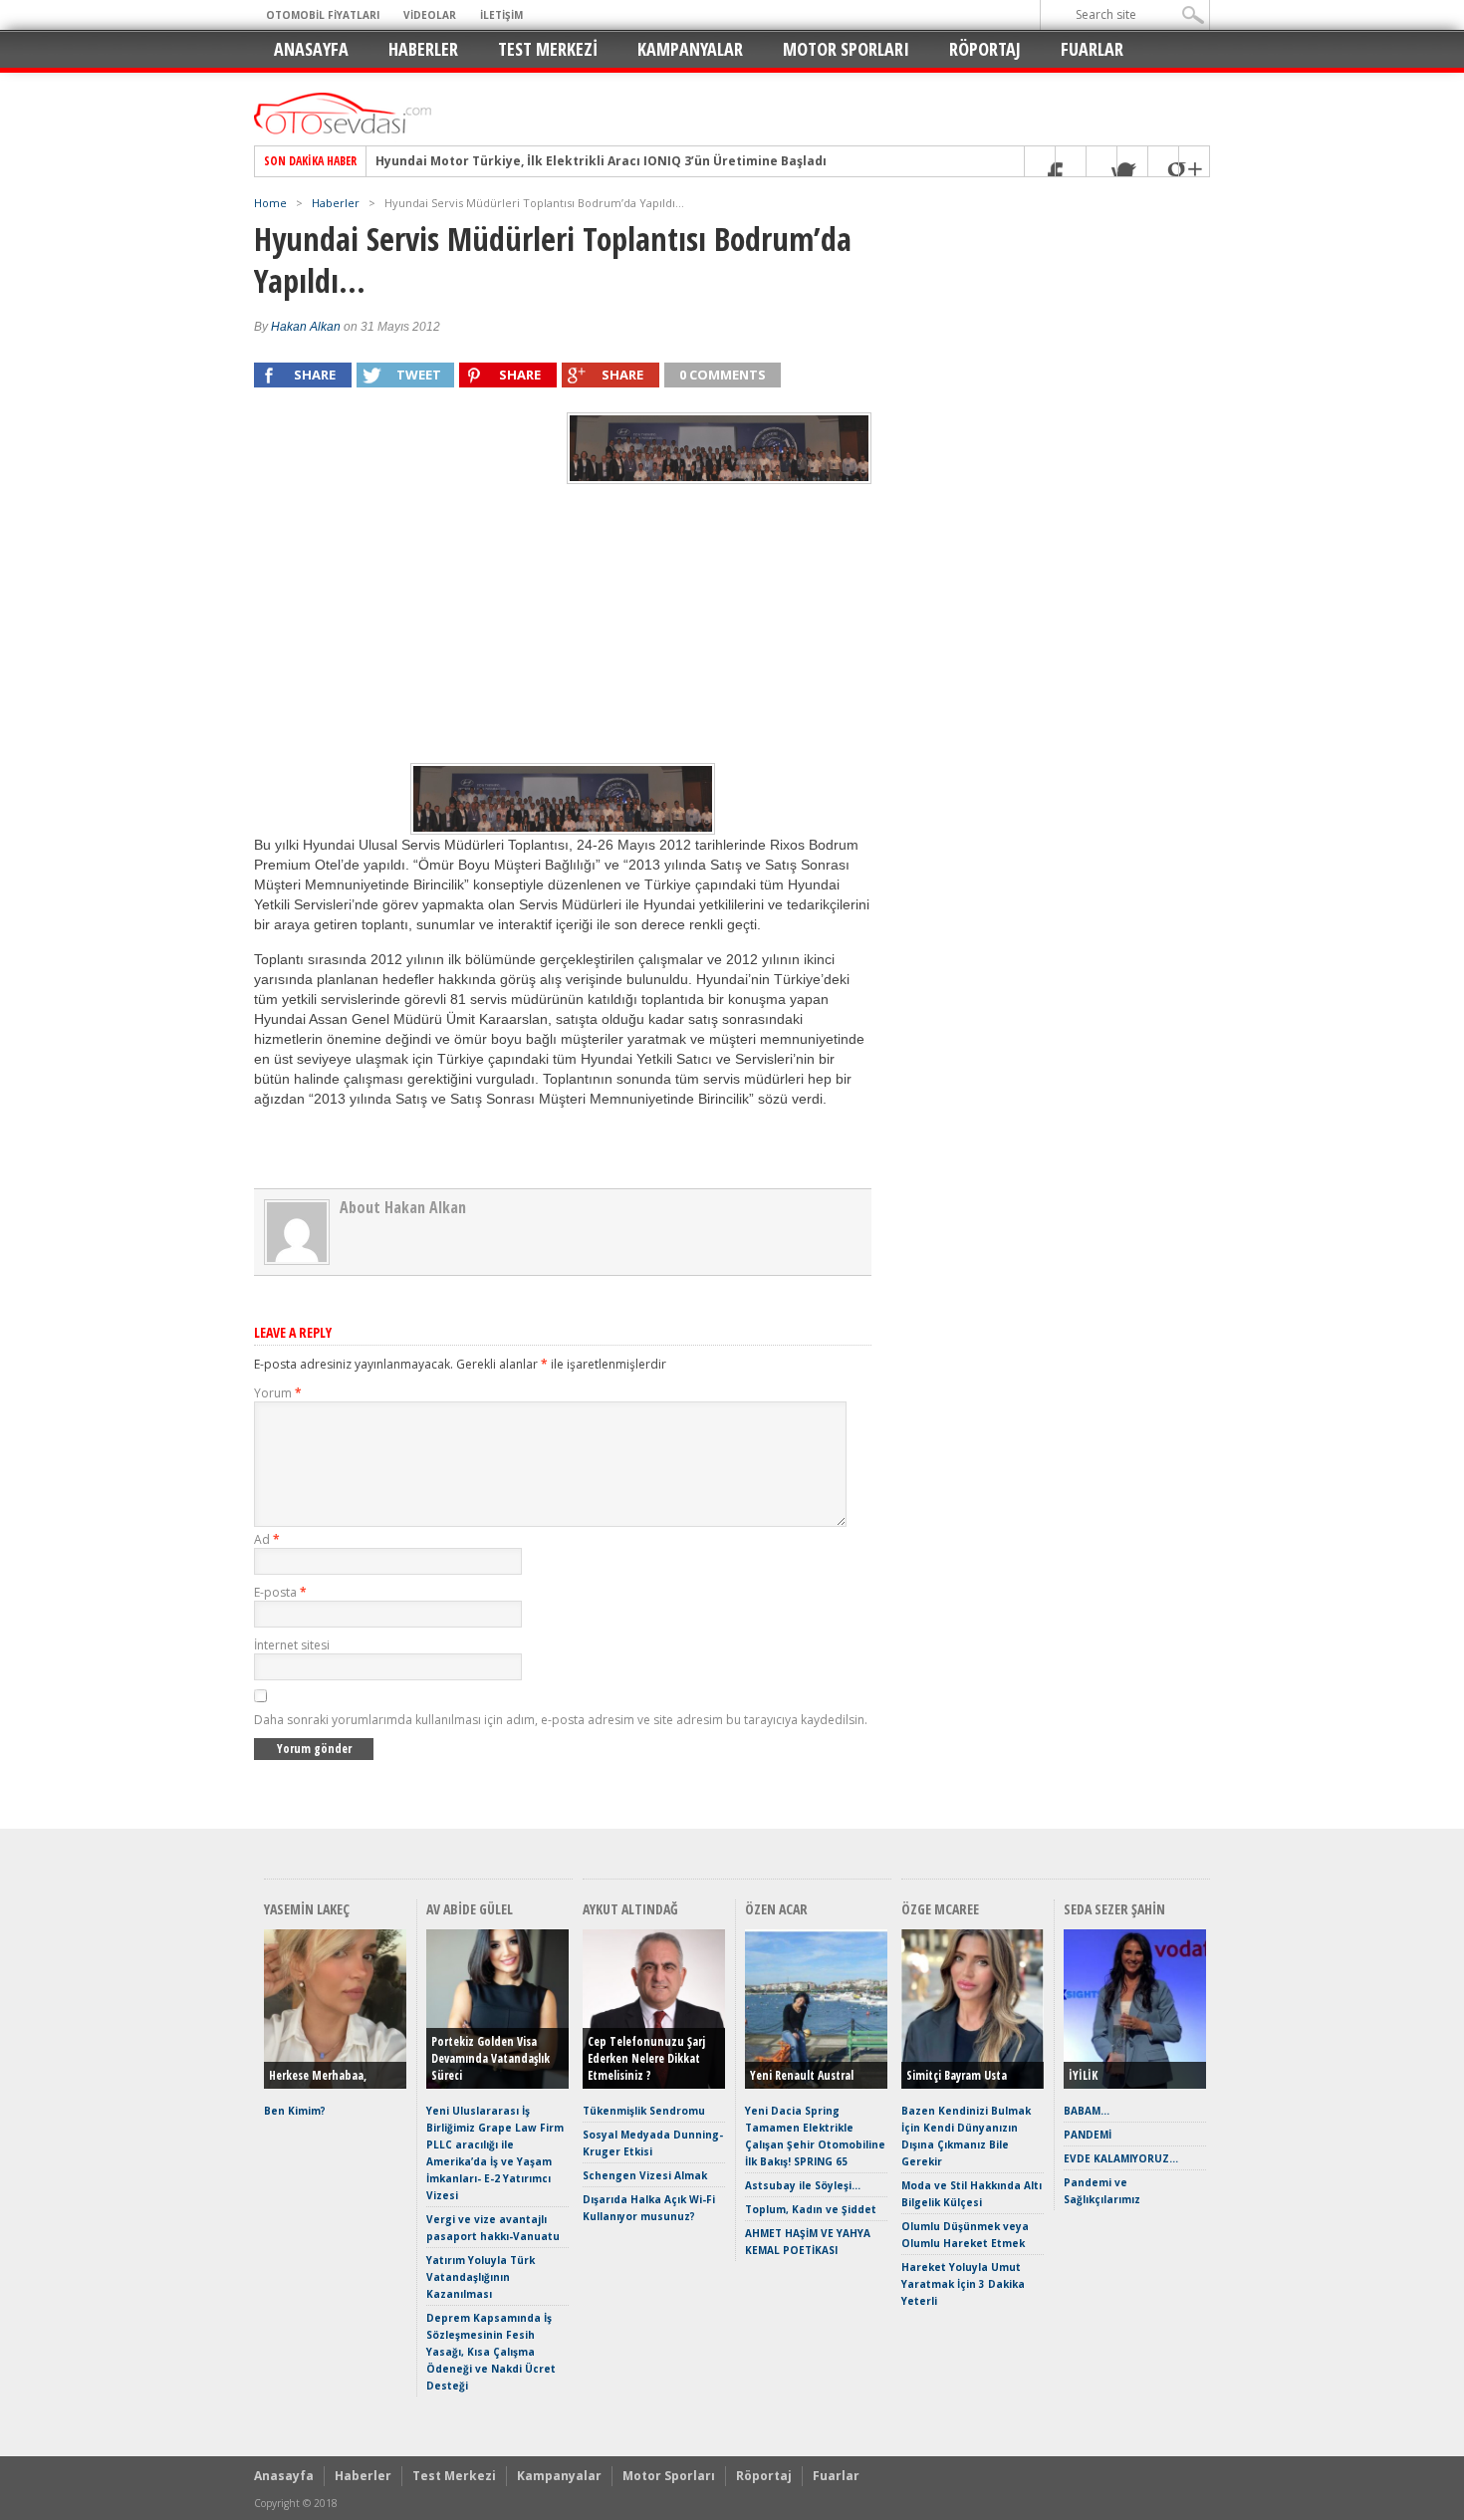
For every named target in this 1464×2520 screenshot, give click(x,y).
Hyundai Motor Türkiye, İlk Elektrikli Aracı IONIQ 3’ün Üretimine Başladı (601, 161)
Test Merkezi (548, 49)
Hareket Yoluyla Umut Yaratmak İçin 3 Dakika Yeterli (963, 2284)
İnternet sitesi (292, 1645)
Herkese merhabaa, (318, 2075)
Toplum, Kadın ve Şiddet (811, 2209)
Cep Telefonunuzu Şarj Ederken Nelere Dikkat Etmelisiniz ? (646, 2058)
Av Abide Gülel (470, 1909)
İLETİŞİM (501, 15)
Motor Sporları (846, 49)
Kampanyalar (690, 49)
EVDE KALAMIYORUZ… (1121, 2158)
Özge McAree (940, 1909)
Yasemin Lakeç (307, 1909)
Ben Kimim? (295, 2111)
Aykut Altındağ (630, 1909)
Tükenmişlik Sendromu (644, 2111)
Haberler (423, 49)
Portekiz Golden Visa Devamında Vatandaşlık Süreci (490, 2058)
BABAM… (1087, 2111)
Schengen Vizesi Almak (645, 2175)
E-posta (280, 1592)
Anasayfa (311, 49)
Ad (267, 1539)
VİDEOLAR (430, 15)
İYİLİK (1083, 2075)
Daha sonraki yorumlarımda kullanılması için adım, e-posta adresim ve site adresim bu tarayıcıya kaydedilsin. (561, 1720)
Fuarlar (1092, 49)
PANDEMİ (1088, 2135)
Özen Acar (776, 1909)
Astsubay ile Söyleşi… (803, 2185)
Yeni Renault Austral (802, 2075)
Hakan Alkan (306, 327)
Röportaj (985, 49)
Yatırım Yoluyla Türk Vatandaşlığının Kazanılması (481, 2277)
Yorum (278, 1393)
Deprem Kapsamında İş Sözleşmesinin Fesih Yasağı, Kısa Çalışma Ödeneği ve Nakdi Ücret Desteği (491, 2352)
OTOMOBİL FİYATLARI (323, 15)
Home (270, 203)
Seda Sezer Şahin (1114, 1909)
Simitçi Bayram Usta (957, 2075)
